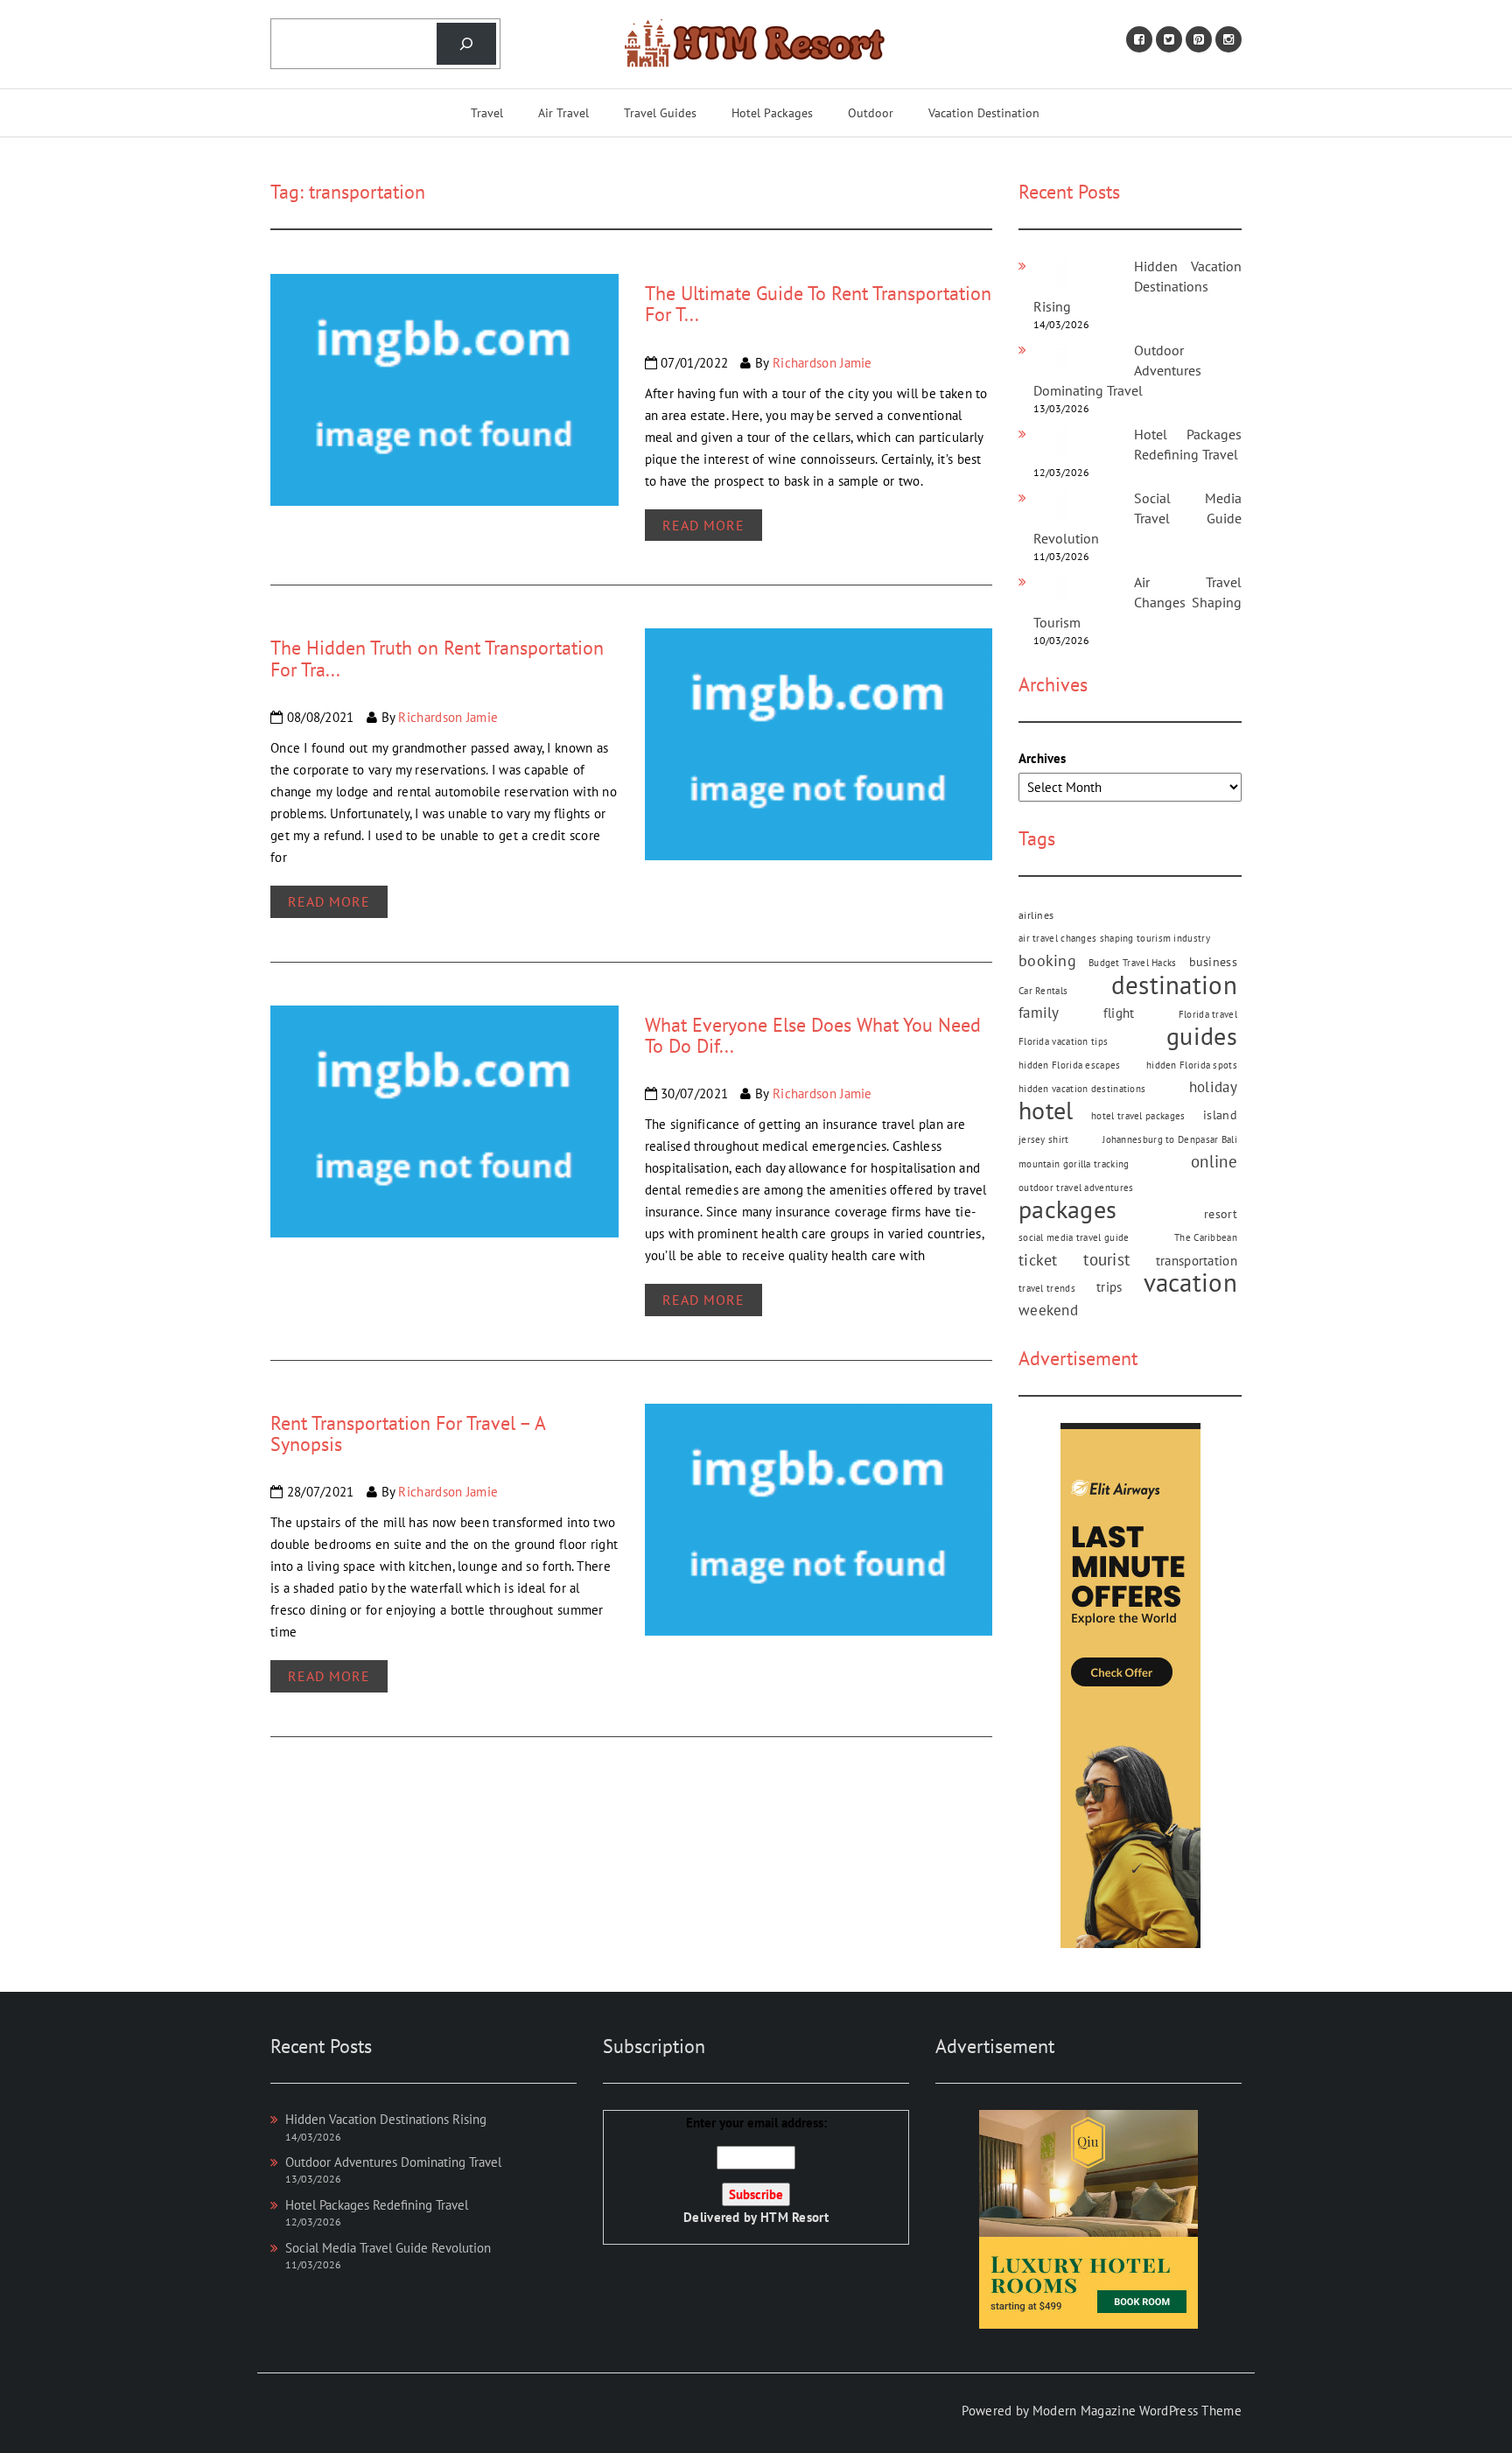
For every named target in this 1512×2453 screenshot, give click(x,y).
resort (1221, 1214)
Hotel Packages (772, 113)
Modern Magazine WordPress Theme (1137, 2411)
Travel (487, 113)
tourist (1106, 1259)
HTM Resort (794, 2217)
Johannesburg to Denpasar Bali (1170, 1139)
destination (1174, 985)
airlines (1036, 915)
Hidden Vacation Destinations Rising (1137, 286)
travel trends (1047, 1288)
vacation (1190, 1283)
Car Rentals (1043, 991)
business (1213, 962)
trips (1109, 1286)
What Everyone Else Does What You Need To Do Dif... (813, 1035)
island (1220, 1115)
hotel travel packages (1138, 1116)
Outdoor (871, 113)
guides (1202, 1037)
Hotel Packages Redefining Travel (377, 2205)
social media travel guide (1074, 1237)
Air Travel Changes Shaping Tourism (1137, 602)
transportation (1197, 1261)
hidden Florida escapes (1070, 1065)
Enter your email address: (756, 2170)
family (1039, 1013)
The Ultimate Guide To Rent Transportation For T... (818, 304)
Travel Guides (660, 113)
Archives (1042, 758)
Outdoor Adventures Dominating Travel (393, 2162)
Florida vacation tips (1063, 1041)
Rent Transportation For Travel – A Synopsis (408, 1433)
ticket (1038, 1260)
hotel (1046, 1111)
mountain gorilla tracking (1074, 1164)
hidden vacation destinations (1082, 1089)
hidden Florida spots (1192, 1065)
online (1214, 1161)
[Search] (466, 44)
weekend (1048, 1310)
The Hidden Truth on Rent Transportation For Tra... (437, 658)
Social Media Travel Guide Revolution (1137, 518)
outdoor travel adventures (1076, 1188)
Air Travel (563, 113)
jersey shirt (1044, 1139)
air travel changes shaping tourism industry (1114, 938)
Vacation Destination (984, 113)
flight (1119, 1013)
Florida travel (1208, 1014)
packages (1067, 1210)
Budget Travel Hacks (1133, 963)
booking (1047, 960)
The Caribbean (1206, 1237)
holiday (1213, 1087)
